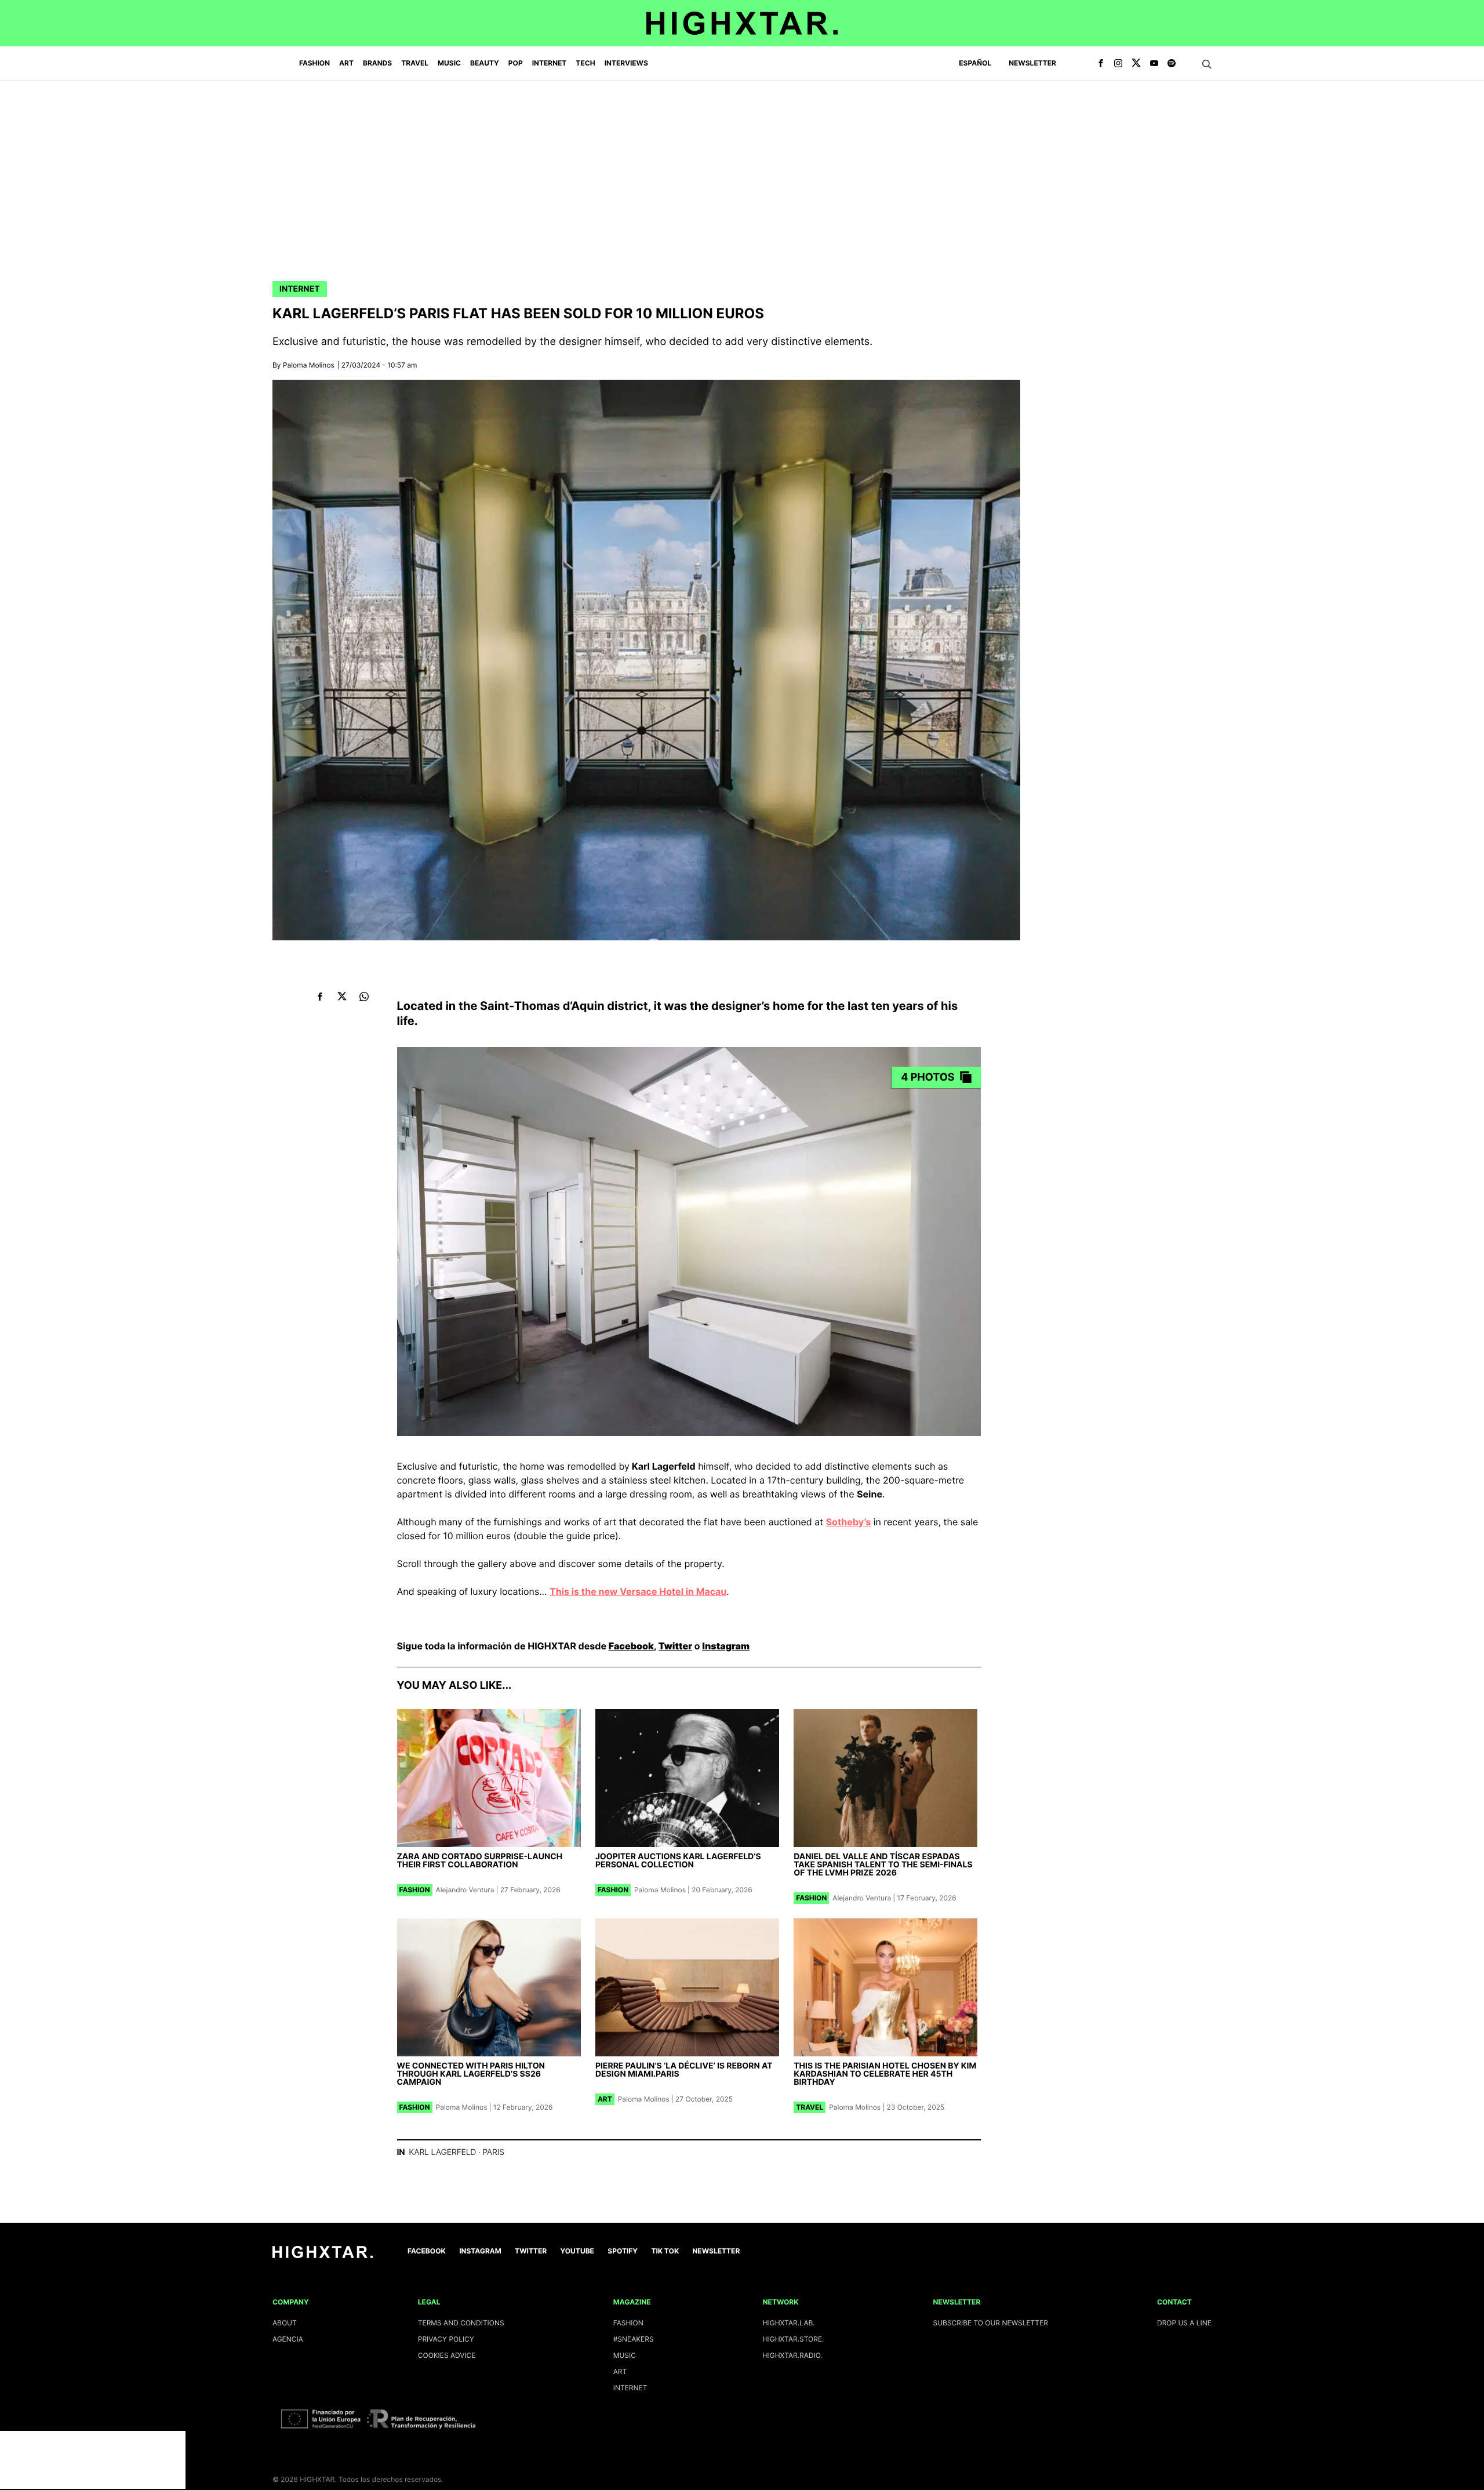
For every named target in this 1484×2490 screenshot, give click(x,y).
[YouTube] (1154, 64)
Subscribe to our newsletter (991, 2323)
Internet (300, 289)
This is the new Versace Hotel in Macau (638, 1591)
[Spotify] (1172, 64)
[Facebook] (1101, 64)
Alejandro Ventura (465, 1890)
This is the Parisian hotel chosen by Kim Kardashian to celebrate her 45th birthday (885, 2074)
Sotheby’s (849, 1522)
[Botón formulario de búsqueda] (1207, 64)
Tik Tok (665, 2251)
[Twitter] (1136, 64)
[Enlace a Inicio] (323, 2255)
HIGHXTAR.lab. (789, 2323)
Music (625, 2355)
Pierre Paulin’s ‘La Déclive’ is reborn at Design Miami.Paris (684, 2070)
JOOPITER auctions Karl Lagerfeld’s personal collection (678, 1861)
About (285, 2323)
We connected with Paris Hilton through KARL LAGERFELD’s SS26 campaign (471, 2074)
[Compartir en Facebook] (320, 996)
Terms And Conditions (461, 2323)
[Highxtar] (742, 23)
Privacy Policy (446, 2339)
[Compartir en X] (342, 996)
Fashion (415, 1890)
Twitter (675, 1646)
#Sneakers (634, 2339)
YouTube (577, 2251)
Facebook (631, 1646)
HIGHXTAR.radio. (793, 2355)
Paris (493, 2152)
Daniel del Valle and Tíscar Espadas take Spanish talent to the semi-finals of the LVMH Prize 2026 (883, 1865)
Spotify (623, 2251)
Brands (377, 63)
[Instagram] (1118, 64)
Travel (810, 2107)
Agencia (288, 2339)
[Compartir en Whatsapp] (364, 996)
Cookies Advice (447, 2355)
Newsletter (1032, 63)
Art (605, 2099)
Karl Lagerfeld (442, 2152)
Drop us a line (1184, 2323)
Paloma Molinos (309, 365)
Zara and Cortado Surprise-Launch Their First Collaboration (480, 1861)
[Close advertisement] (174, 2442)
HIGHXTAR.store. (794, 2339)
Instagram (726, 1646)
